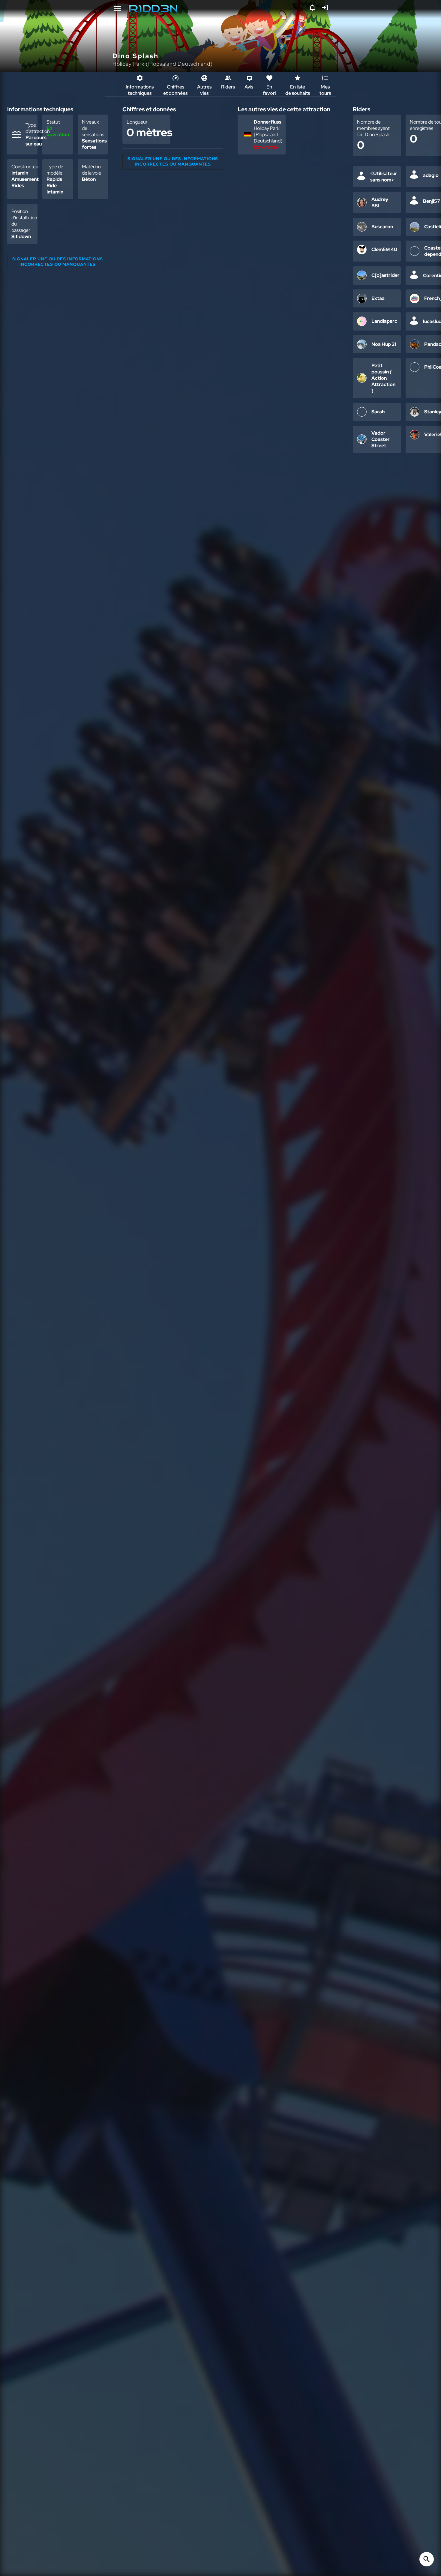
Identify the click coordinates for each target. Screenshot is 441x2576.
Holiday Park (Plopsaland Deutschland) (163, 64)
